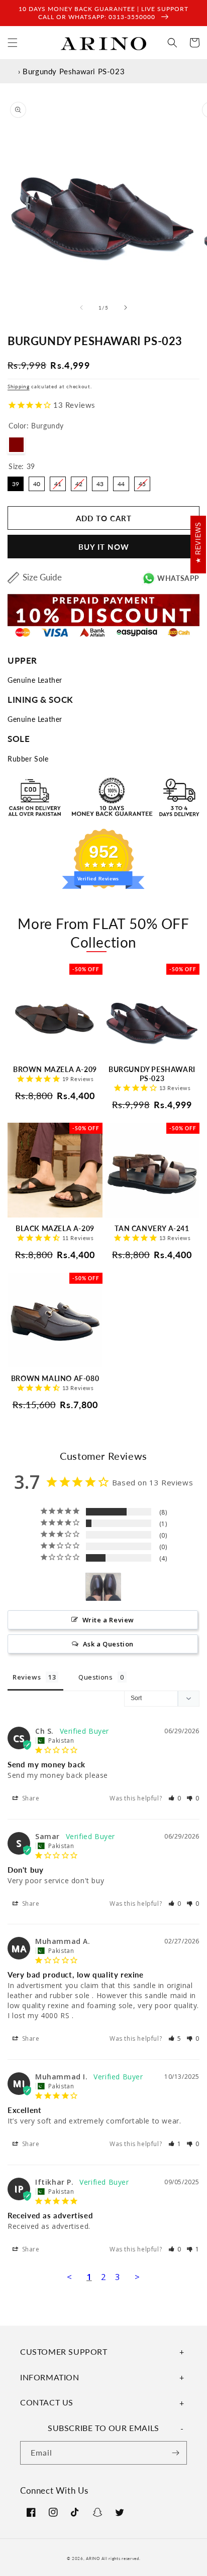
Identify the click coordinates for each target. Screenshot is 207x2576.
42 (79, 482)
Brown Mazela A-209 (55, 1069)
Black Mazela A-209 (55, 1228)
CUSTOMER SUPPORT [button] (64, 2352)
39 (16, 482)
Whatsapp (178, 578)
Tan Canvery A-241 (152, 1228)
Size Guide (42, 577)
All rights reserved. (121, 2558)
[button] (13, 43)
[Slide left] (81, 308)
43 (100, 482)
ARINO (93, 2558)
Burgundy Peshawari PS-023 (152, 1074)
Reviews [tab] (27, 1677)
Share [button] (30, 1798)
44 (121, 482)
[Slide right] (126, 308)
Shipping (19, 386)
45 (142, 482)
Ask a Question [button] (108, 1644)
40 (37, 482)
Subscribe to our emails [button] (103, 2428)
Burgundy (16, 445)
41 (58, 482)
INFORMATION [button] (50, 2377)
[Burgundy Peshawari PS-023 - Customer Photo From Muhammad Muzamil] (103, 1587)
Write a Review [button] (108, 1620)
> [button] (137, 2277)
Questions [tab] (95, 1677)
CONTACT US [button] (47, 2402)
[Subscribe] (175, 2453)
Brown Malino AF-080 (55, 1378)
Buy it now (104, 547)
